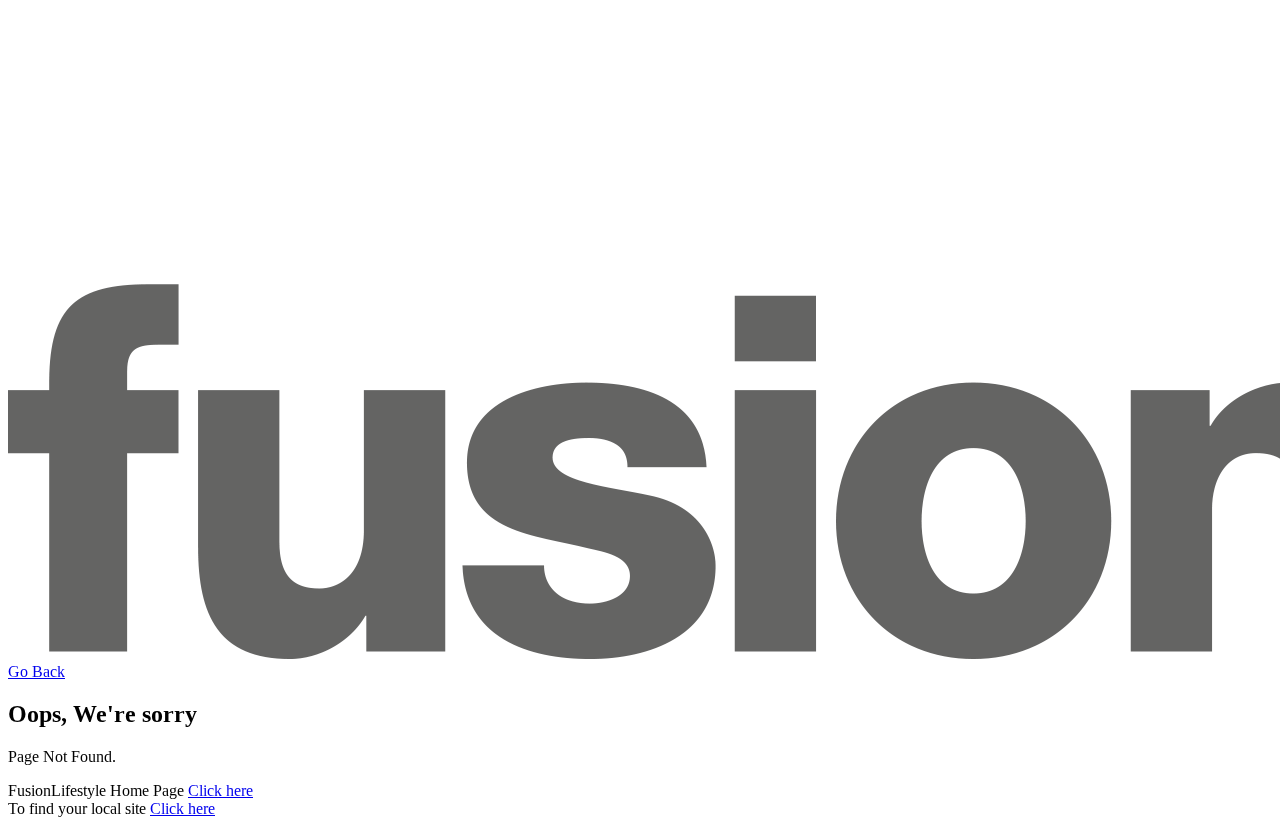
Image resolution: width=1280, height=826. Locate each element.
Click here (220, 790)
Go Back (36, 671)
